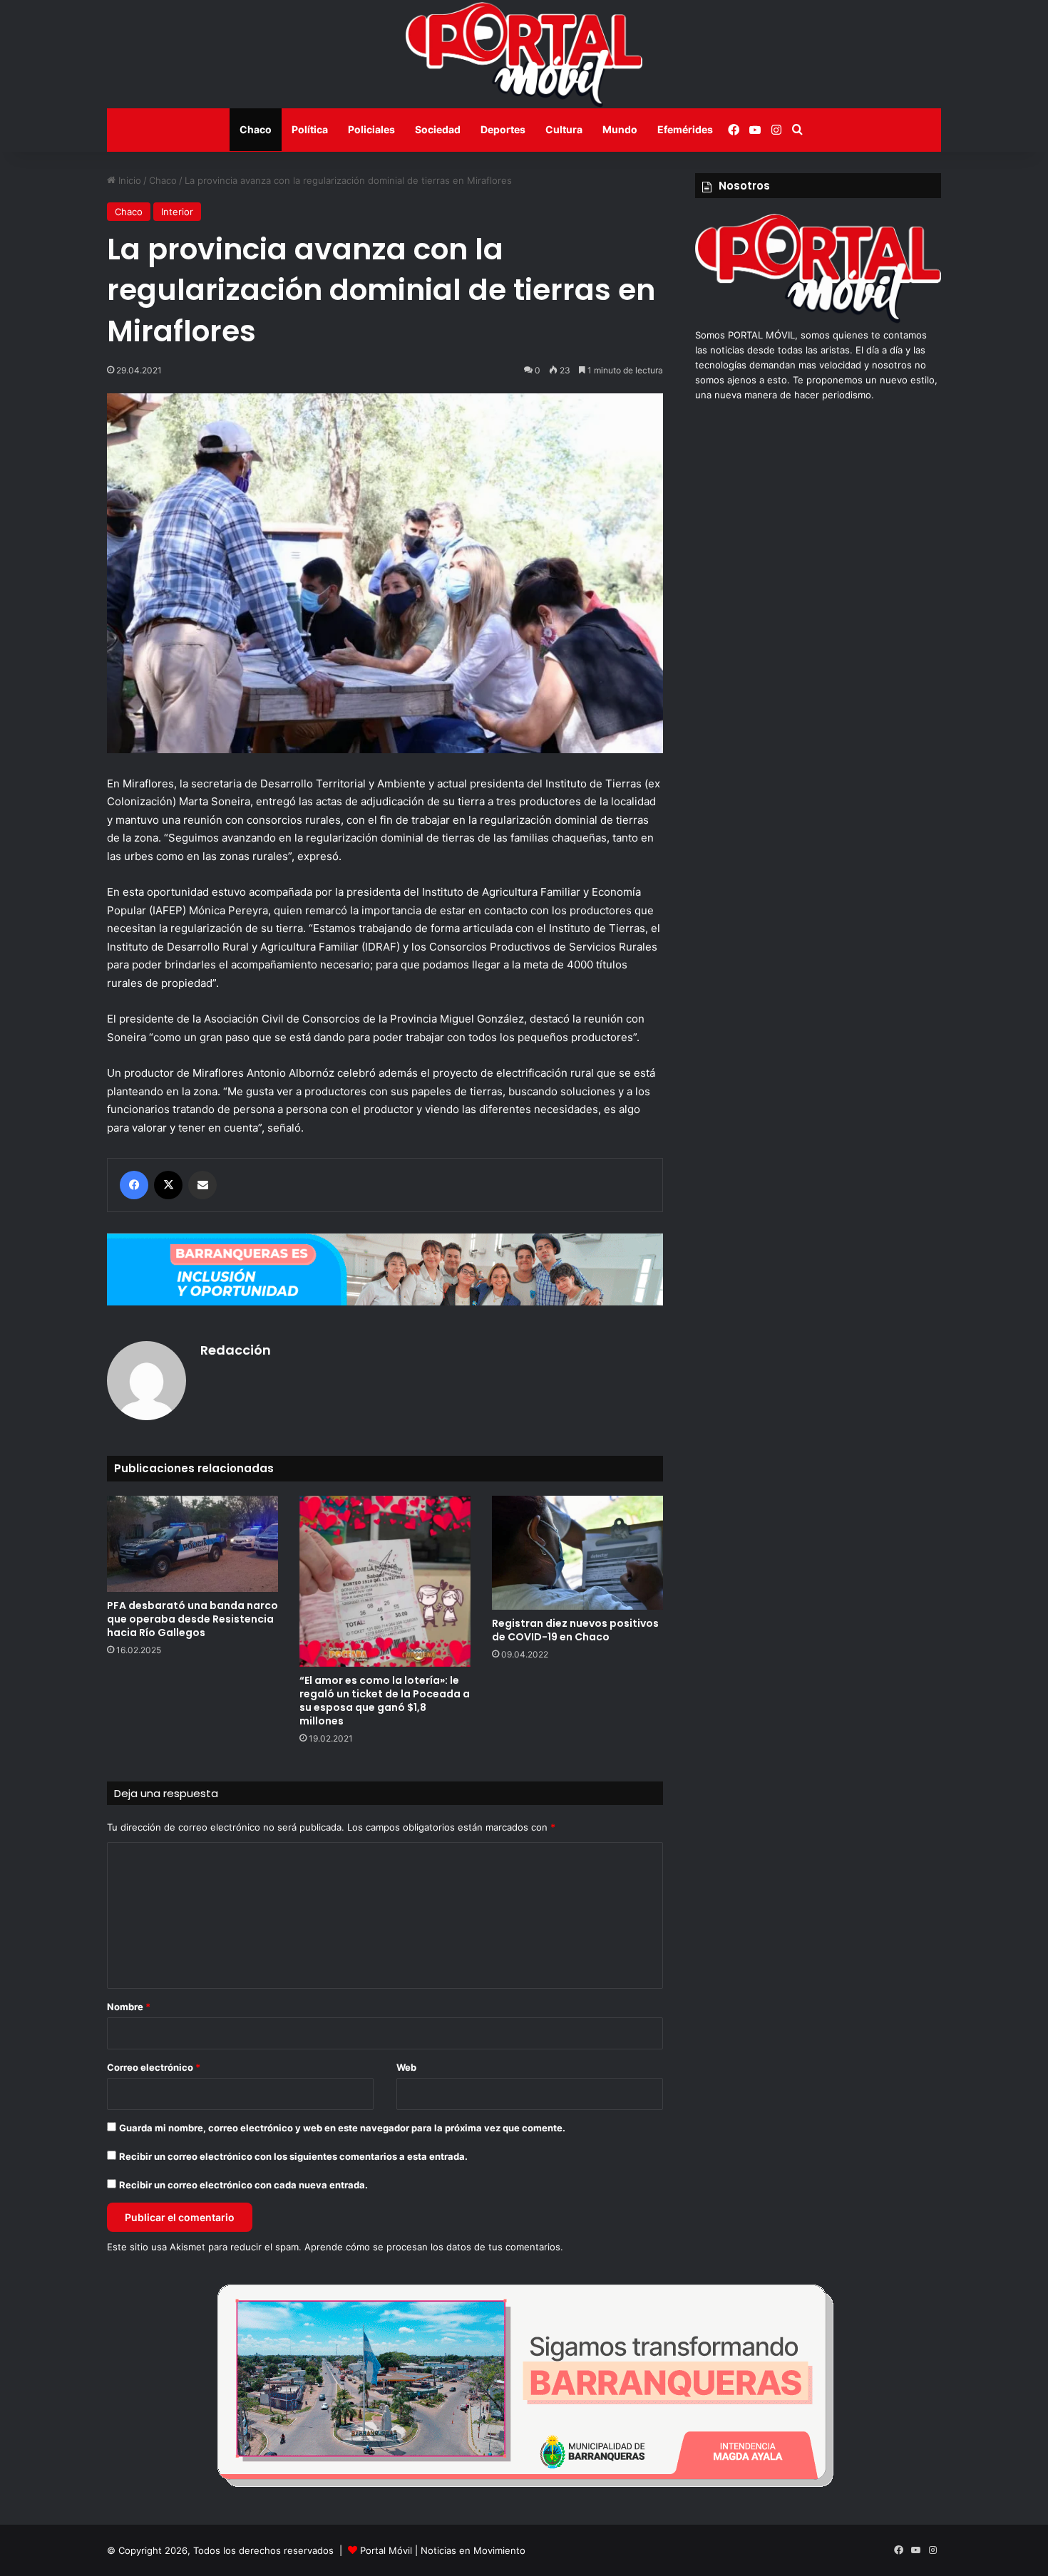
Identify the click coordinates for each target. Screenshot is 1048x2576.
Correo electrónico (154, 2067)
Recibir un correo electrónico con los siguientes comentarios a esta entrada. (293, 2156)
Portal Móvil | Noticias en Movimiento (443, 2550)
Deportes (503, 129)
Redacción (236, 1350)
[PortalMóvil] (818, 320)
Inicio (128, 180)
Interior (177, 212)
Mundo (620, 129)
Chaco (256, 129)
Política (310, 129)
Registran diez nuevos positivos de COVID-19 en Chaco (575, 1630)
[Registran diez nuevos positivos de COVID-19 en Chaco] (577, 1553)
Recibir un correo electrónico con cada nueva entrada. (243, 2185)
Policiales (371, 129)
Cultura (564, 129)
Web (406, 2067)
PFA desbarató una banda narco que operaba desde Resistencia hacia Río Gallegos (192, 1619)
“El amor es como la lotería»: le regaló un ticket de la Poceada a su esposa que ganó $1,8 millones (385, 1701)
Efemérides (685, 129)
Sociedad (438, 129)
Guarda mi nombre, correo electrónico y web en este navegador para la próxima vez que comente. (342, 2128)
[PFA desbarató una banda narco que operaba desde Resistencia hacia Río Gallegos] (192, 1544)
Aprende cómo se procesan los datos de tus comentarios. (434, 2247)
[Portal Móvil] (524, 54)
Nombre (129, 2007)
